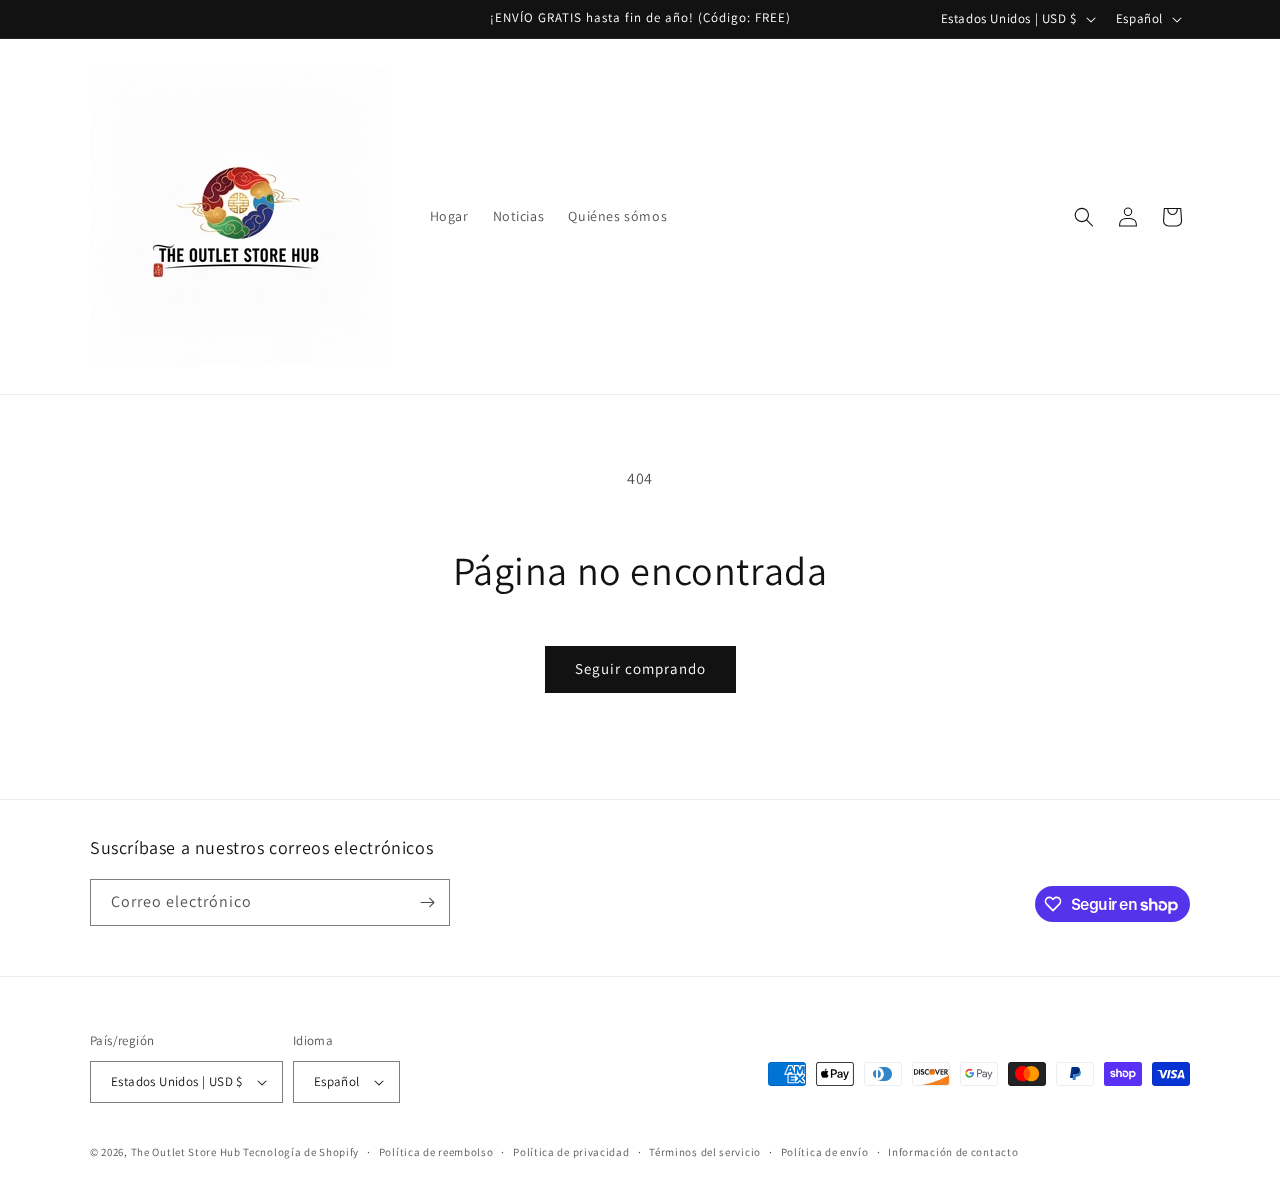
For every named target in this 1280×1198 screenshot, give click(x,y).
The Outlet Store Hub (186, 1152)
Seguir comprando (640, 668)
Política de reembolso (436, 1152)
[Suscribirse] (427, 902)
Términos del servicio (705, 1152)
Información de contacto (953, 1152)
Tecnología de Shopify (301, 1152)
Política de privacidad (571, 1152)
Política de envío (825, 1152)
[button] (1084, 217)
